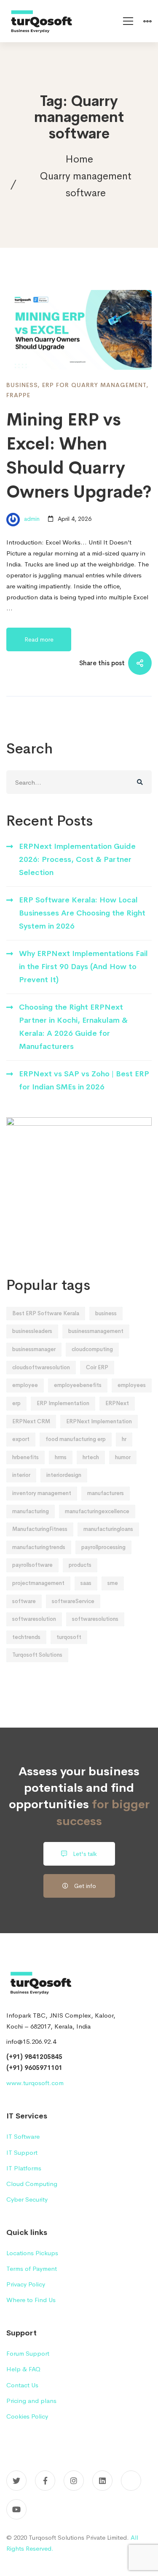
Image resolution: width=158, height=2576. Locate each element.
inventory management (42, 1493)
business (106, 1313)
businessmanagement (96, 1331)
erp (16, 1403)
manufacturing (31, 1511)
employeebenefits (78, 1385)
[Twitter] (16, 2481)
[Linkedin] (102, 2481)
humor (123, 1457)
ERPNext (117, 1403)
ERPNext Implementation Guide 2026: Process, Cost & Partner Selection (77, 860)
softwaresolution (34, 1619)
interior (21, 1475)
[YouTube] (16, 2509)
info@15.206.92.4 (31, 2041)
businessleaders (32, 1331)
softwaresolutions (95, 1619)
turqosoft (69, 1637)
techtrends (26, 1637)
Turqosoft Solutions (37, 1655)
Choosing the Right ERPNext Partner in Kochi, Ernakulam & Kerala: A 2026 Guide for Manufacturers (73, 1027)
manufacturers (106, 1493)
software (24, 1601)
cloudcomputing (92, 1349)
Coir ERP (97, 1367)
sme (113, 1583)
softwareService (73, 1601)
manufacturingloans (108, 1529)
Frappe (18, 395)
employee (25, 1385)
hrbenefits (25, 1457)
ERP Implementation (63, 1403)
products (80, 1565)
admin (31, 519)
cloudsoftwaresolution (41, 1367)
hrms (61, 1457)
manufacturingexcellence (97, 1511)
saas (86, 1583)
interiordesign (64, 1475)
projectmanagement (38, 1583)
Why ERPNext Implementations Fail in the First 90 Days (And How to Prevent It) (83, 967)
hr (124, 1439)
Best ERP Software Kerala (46, 1313)
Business (22, 385)
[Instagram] (74, 2481)
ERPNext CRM (31, 1421)
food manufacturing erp (76, 1439)
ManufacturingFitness (40, 1529)
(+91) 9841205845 (34, 2057)
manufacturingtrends (39, 1547)
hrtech (91, 1457)
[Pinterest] (131, 2481)
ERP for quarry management (94, 385)
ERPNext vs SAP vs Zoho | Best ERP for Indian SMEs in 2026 (84, 1080)
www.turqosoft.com (35, 2083)
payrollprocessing (103, 1547)
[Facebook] (45, 2481)
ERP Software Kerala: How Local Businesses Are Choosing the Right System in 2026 (82, 913)
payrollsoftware (32, 1565)
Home (79, 159)
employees (132, 1385)
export (21, 1439)
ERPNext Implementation (99, 1421)
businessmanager (34, 1349)
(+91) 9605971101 (34, 2068)
